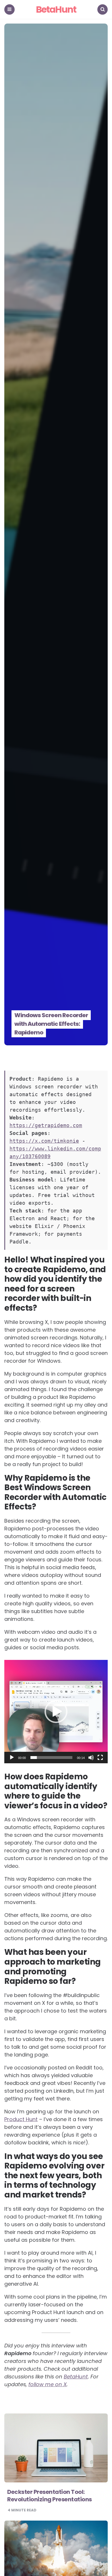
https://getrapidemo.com (46, 1125)
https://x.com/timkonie (44, 1141)
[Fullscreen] (100, 1758)
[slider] (51, 1758)
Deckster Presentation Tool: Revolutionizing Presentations (50, 2496)
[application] (56, 1712)
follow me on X (48, 2384)
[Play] (12, 1758)
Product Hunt (21, 2119)
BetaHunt (56, 10)
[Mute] (91, 1758)
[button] (56, 1712)
